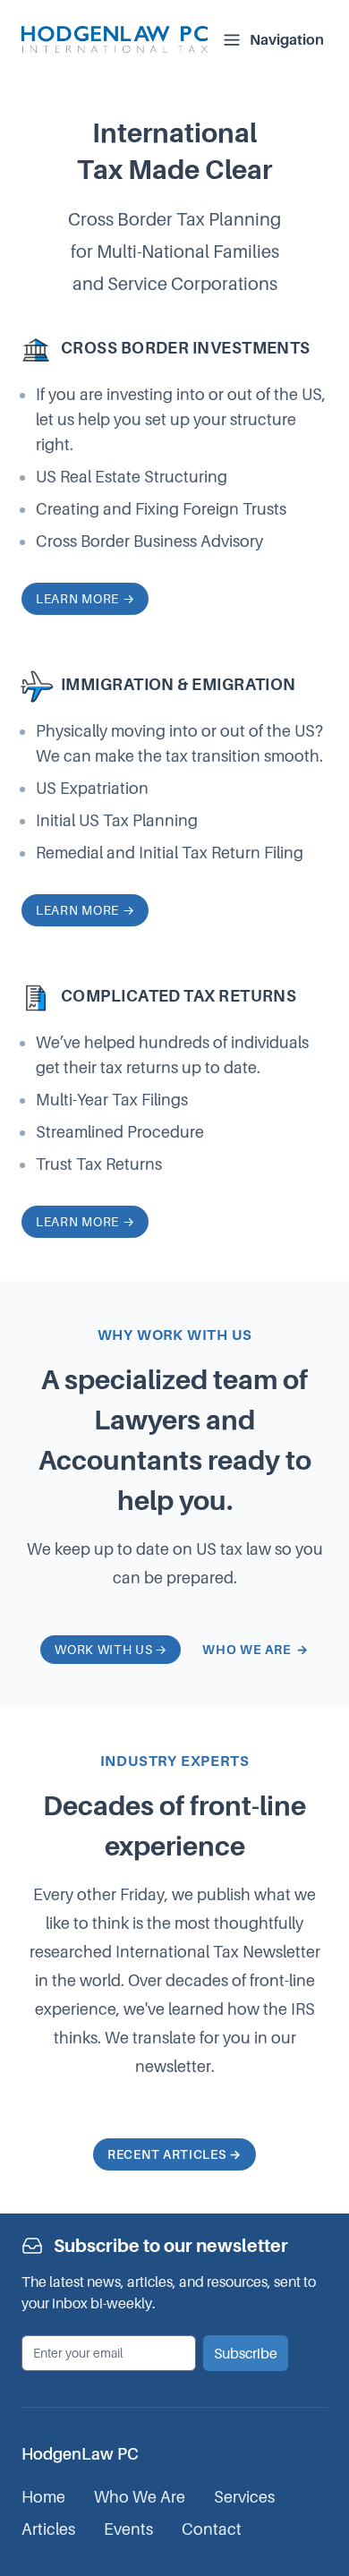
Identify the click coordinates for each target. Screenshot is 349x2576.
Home (43, 2497)
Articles (48, 2529)
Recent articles (174, 2154)
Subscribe (246, 2353)
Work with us (111, 1649)
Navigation (287, 39)
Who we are (255, 1649)
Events (128, 2529)
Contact (212, 2529)
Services (244, 2497)
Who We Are (140, 2497)
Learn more (85, 598)
